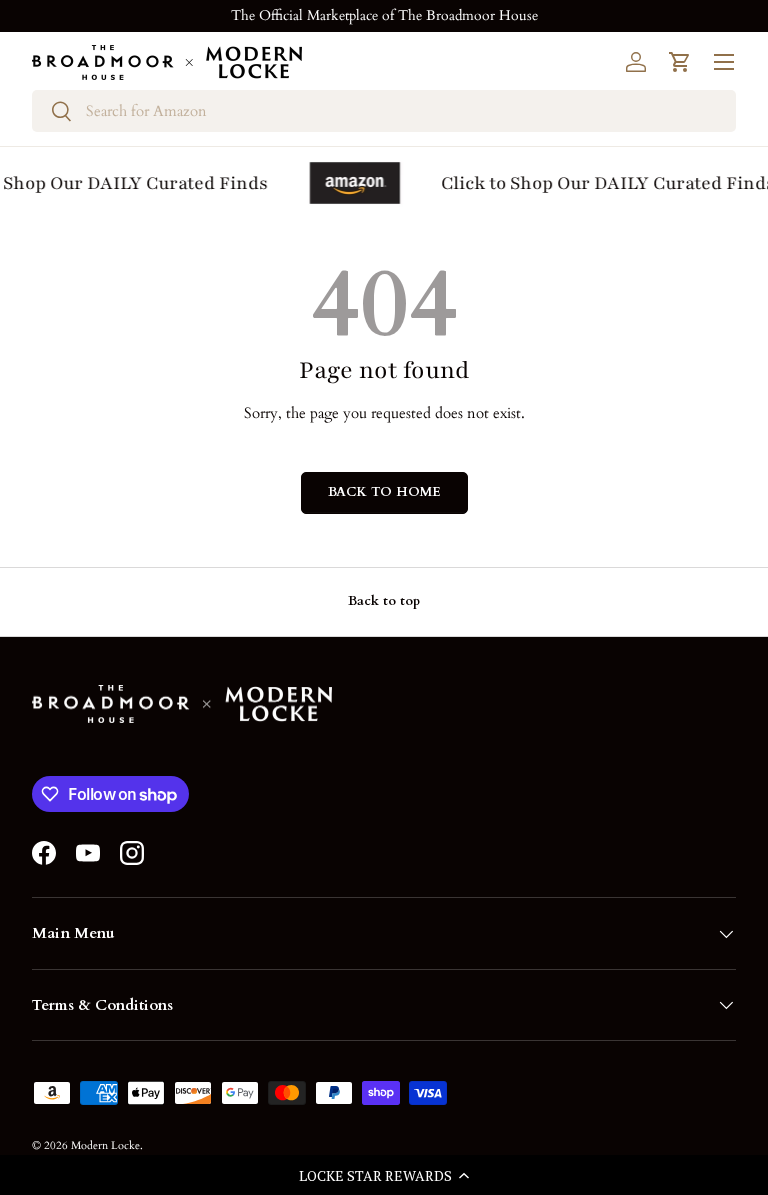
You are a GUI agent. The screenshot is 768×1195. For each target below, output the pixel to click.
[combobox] (384, 111)
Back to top (384, 601)
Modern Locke (105, 1145)
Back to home (384, 492)
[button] (384, 1175)
